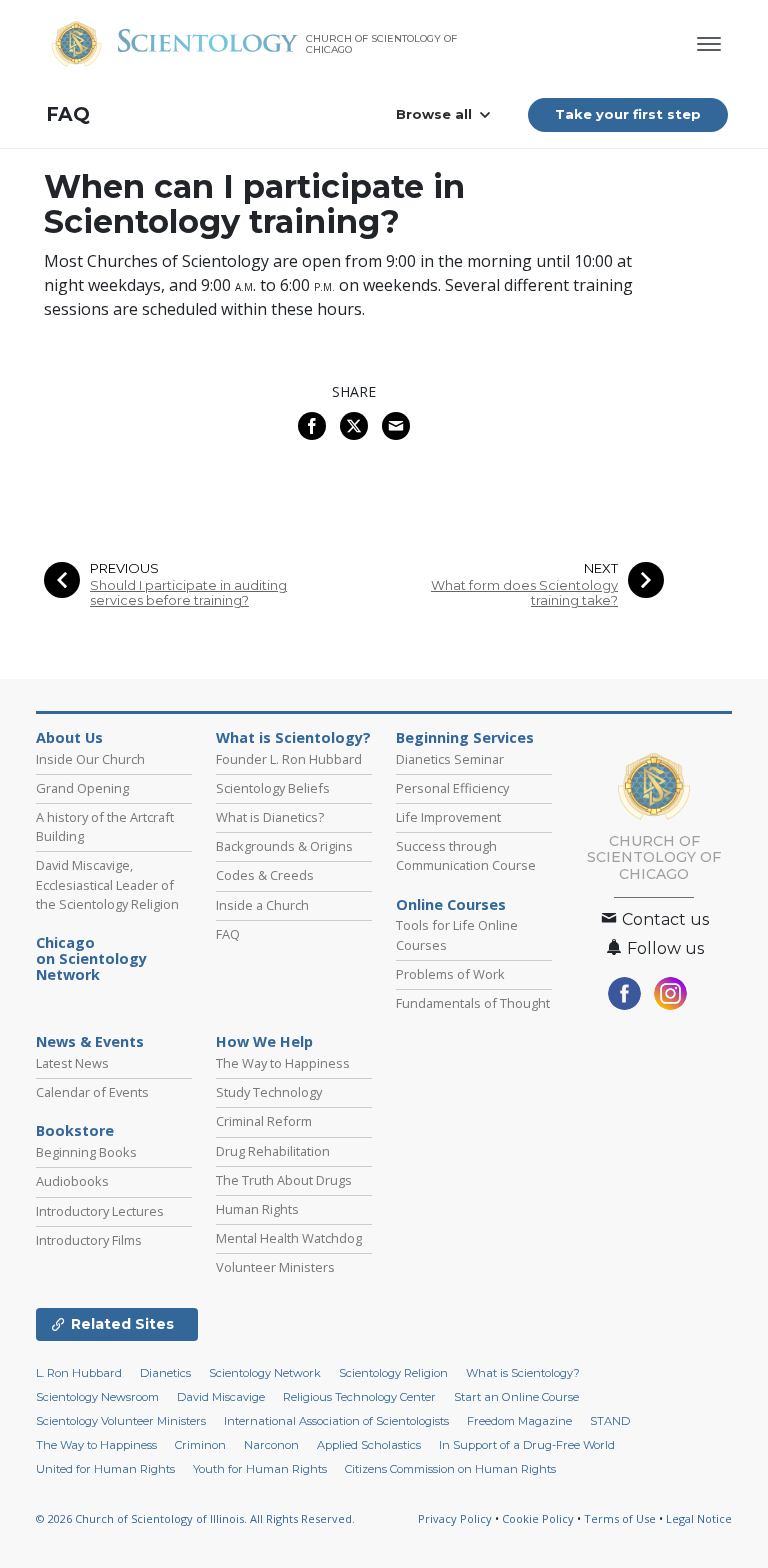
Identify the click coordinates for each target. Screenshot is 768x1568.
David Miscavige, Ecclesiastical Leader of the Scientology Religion (107, 884)
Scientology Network (265, 1373)
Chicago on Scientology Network (91, 959)
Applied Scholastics (369, 1445)
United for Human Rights (105, 1469)
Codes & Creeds (265, 875)
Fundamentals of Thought (473, 1003)
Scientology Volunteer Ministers (121, 1421)
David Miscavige (221, 1397)
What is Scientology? (293, 738)
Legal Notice (699, 1518)
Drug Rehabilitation (273, 1151)
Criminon (200, 1445)
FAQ (68, 114)
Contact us (663, 919)
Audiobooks (72, 1181)
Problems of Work (450, 974)
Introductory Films (89, 1240)
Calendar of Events (92, 1092)
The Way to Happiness (283, 1063)
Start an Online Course (516, 1397)
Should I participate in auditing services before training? (188, 593)
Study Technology (269, 1092)
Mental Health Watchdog (289, 1238)
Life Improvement (448, 817)
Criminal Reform (264, 1121)
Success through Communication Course (466, 855)
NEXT (601, 568)
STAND (610, 1421)
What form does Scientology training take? (524, 593)
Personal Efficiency (452, 788)
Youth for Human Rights (260, 1469)
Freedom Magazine (519, 1421)
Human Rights (257, 1209)
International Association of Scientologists (336, 1421)
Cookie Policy (538, 1518)
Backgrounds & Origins (284, 846)
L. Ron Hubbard (79, 1373)
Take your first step (628, 114)
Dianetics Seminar (450, 759)
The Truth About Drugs (284, 1180)
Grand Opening (82, 788)
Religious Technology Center (359, 1397)
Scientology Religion (393, 1373)
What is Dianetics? (270, 817)
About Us (69, 738)
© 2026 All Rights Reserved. (195, 1518)
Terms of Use (620, 1518)
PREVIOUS (124, 568)
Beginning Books (86, 1152)
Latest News (72, 1063)
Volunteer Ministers (275, 1267)
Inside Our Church (90, 759)
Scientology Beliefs (273, 788)
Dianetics (165, 1373)
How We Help (264, 1042)
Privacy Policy (455, 1518)
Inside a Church (262, 905)
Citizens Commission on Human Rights (450, 1469)
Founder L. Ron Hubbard (289, 759)
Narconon (271, 1445)
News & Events (90, 1042)
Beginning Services (465, 738)
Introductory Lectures (100, 1211)
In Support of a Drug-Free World (527, 1445)
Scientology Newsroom (97, 1397)
